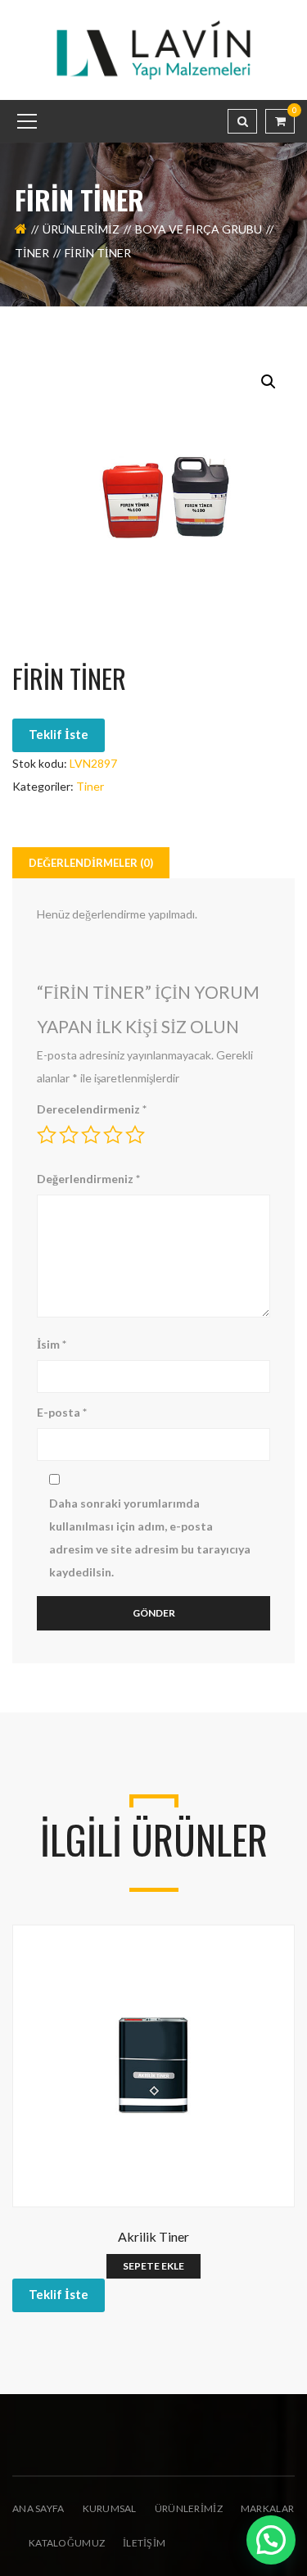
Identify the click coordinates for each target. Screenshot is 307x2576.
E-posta (62, 1412)
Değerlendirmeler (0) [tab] (91, 863)
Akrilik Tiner (153, 2236)
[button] (269, 382)
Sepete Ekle (153, 2266)
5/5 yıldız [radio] (135, 1135)
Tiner (32, 253)
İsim (52, 1344)
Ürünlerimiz (81, 229)
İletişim (144, 2543)
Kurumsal (110, 2508)
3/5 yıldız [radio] (91, 1135)
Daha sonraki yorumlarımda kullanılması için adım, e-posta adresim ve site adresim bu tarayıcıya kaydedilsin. (150, 1537)
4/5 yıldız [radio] (113, 1135)
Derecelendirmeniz (92, 1109)
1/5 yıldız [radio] (47, 1135)
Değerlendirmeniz (88, 1179)
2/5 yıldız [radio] (69, 1135)
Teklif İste (59, 734)
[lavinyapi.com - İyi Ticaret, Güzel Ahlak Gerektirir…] (154, 49)
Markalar (267, 2508)
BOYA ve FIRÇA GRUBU (199, 229)
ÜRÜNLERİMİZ (189, 2508)
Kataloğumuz (67, 2543)
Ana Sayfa (38, 2508)
